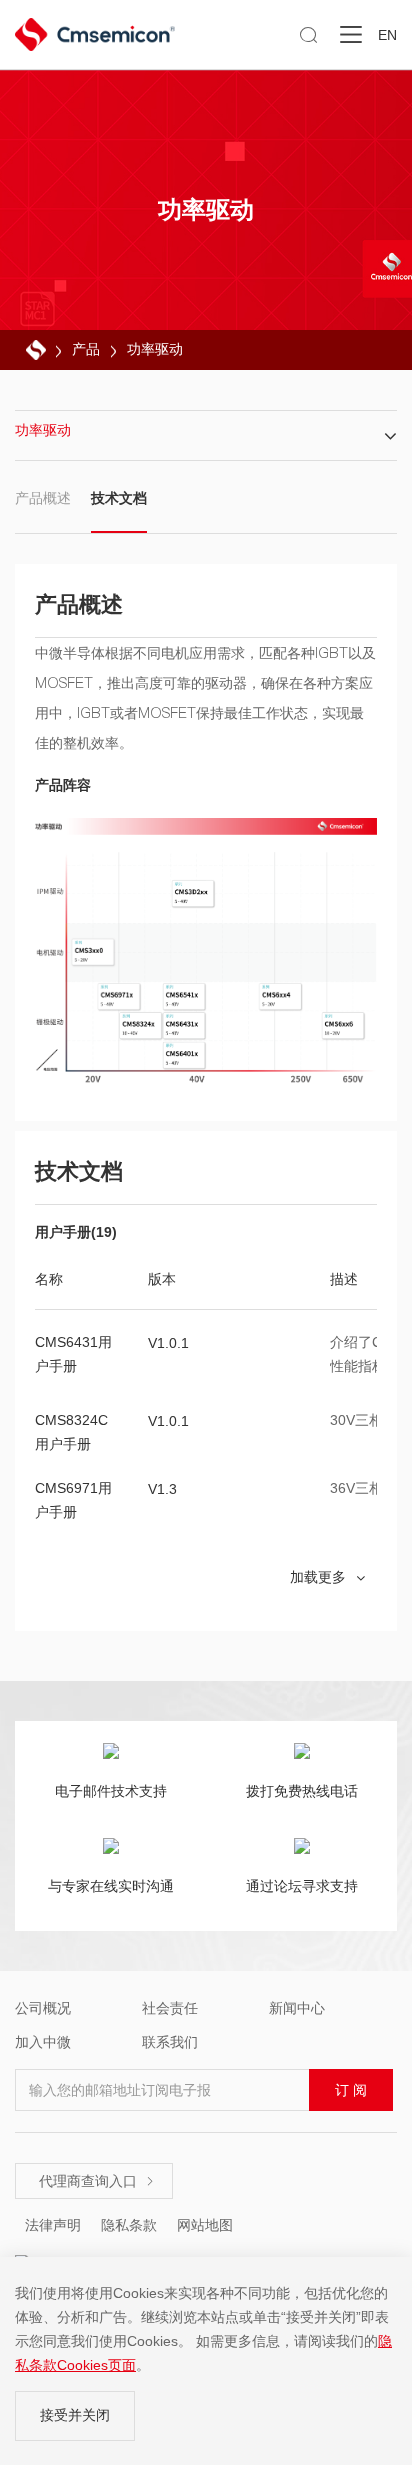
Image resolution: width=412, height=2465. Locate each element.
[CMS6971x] (119, 997)
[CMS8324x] (141, 1026)
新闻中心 (297, 2008)
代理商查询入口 (97, 2181)
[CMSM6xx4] (281, 996)
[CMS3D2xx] (193, 894)
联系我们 (170, 2042)
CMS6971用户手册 (73, 1500)
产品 (86, 349)
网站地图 (205, 2225)
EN (387, 35)
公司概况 (43, 2008)
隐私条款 (129, 2225)
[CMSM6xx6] (343, 1027)
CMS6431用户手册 (73, 1354)
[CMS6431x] (184, 1026)
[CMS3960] (93, 952)
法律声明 (53, 2225)
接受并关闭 (75, 2415)
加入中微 (43, 2042)
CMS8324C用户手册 (71, 1432)
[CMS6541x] (184, 997)
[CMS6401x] (184, 1055)
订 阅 (351, 2090)
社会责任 (170, 2008)
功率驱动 (155, 349)
